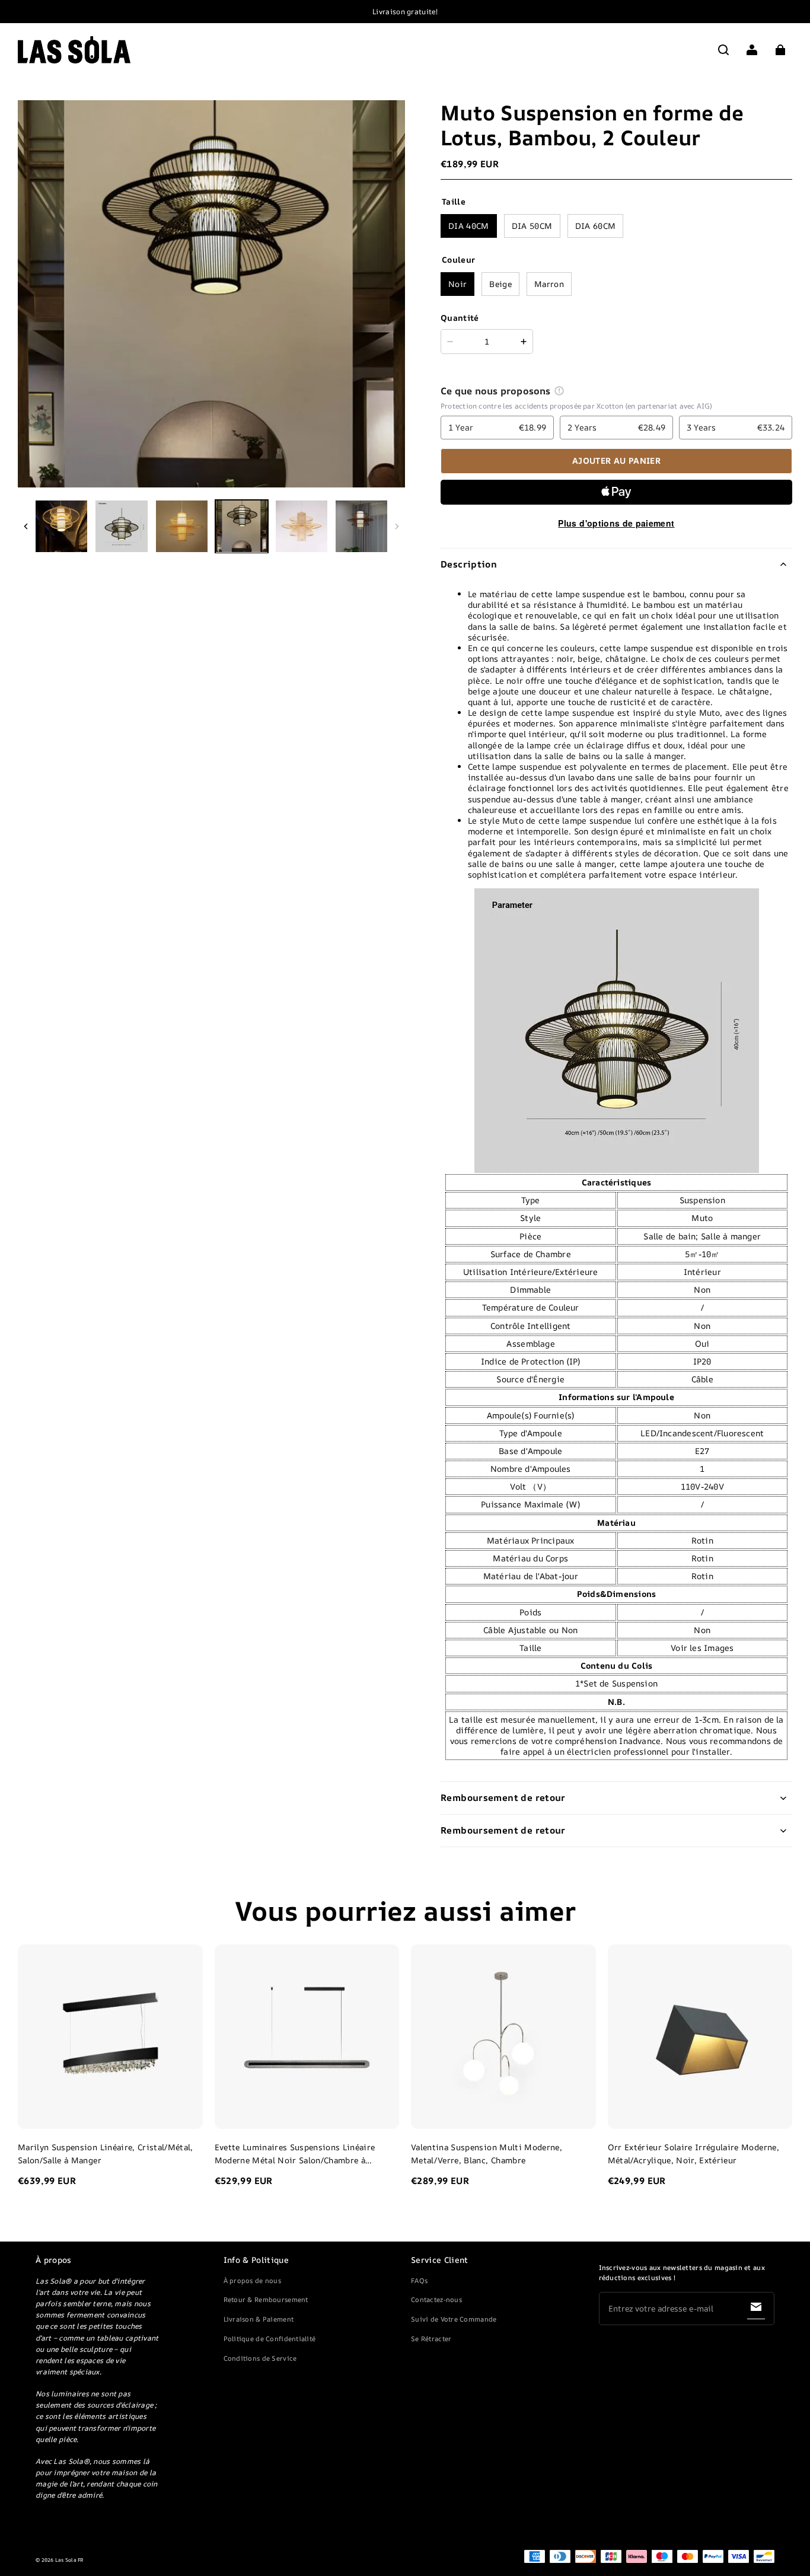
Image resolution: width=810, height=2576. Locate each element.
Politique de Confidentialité (270, 2339)
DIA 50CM (532, 226)
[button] (723, 50)
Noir (457, 284)
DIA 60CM (596, 226)
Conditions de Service (260, 2358)
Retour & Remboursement (266, 2299)
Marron (549, 284)
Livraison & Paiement (259, 2319)
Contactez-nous (436, 2299)
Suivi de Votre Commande (454, 2319)
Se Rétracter (431, 2339)
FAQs (419, 2280)
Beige (500, 284)
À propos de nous (252, 2280)
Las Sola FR (70, 2560)
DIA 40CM (469, 226)
